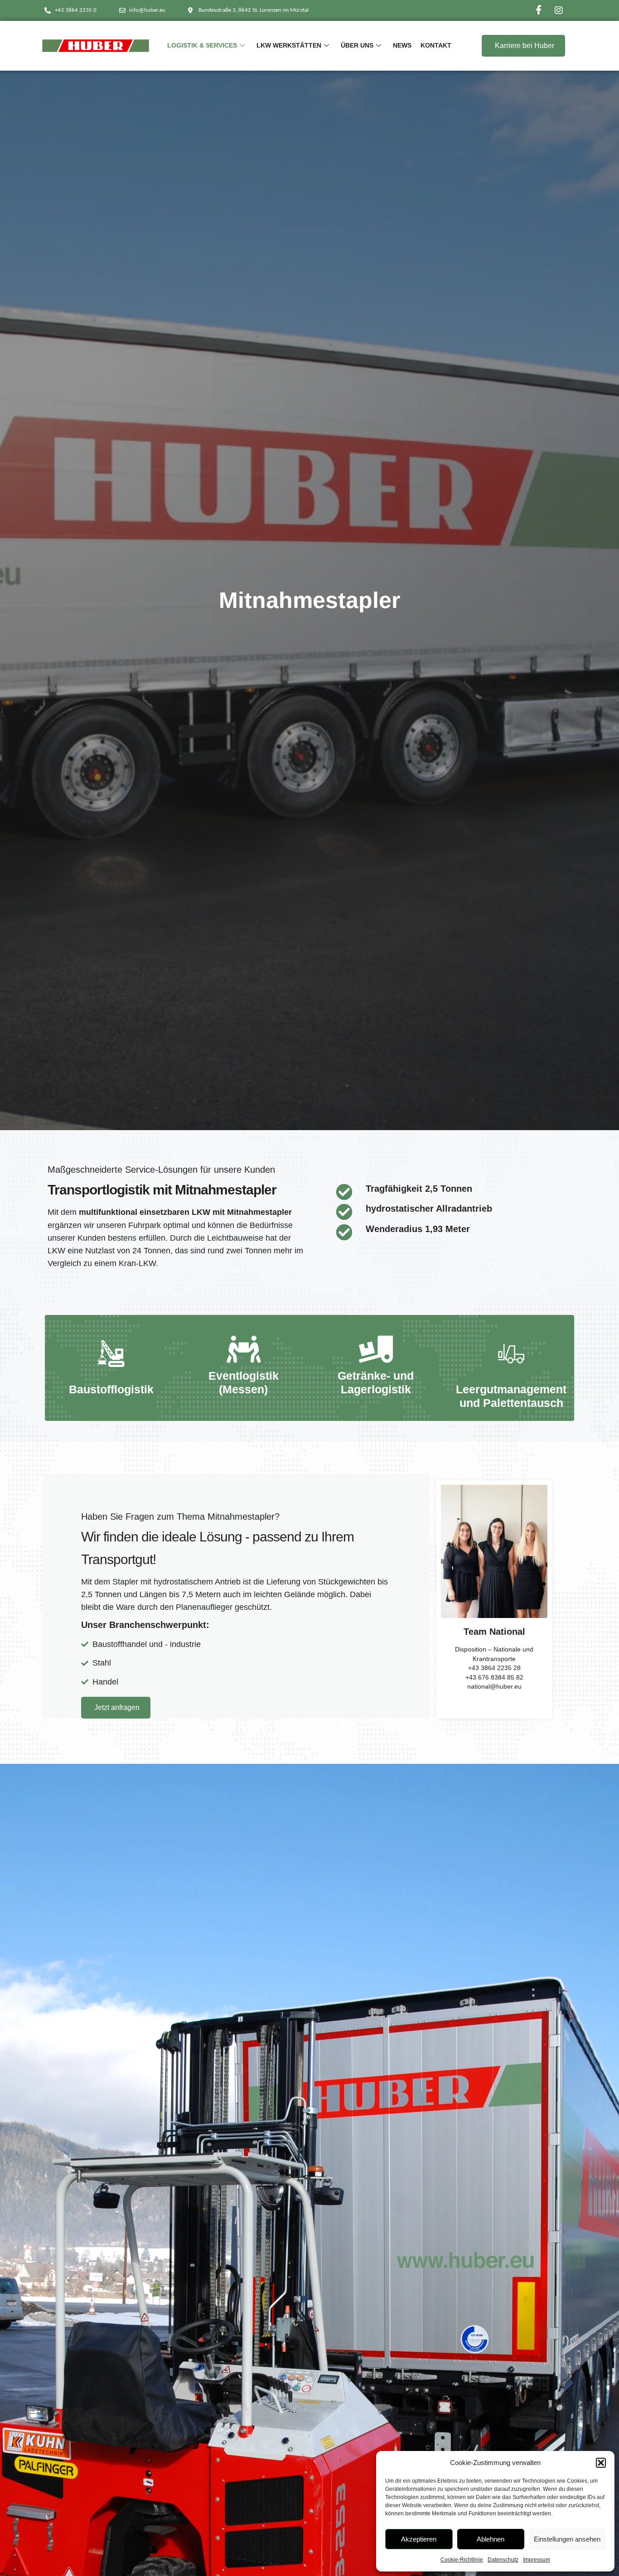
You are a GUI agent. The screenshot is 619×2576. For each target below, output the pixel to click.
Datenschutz (503, 2560)
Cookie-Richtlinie (462, 2560)
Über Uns (357, 45)
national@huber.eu (494, 1687)
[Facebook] (539, 10)
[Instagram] (559, 10)
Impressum (537, 2560)
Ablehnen (491, 2539)
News (402, 45)
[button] (601, 2463)
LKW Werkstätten (289, 45)
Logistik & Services (202, 45)
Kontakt (436, 45)
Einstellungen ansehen (567, 2539)
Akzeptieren (419, 2539)
